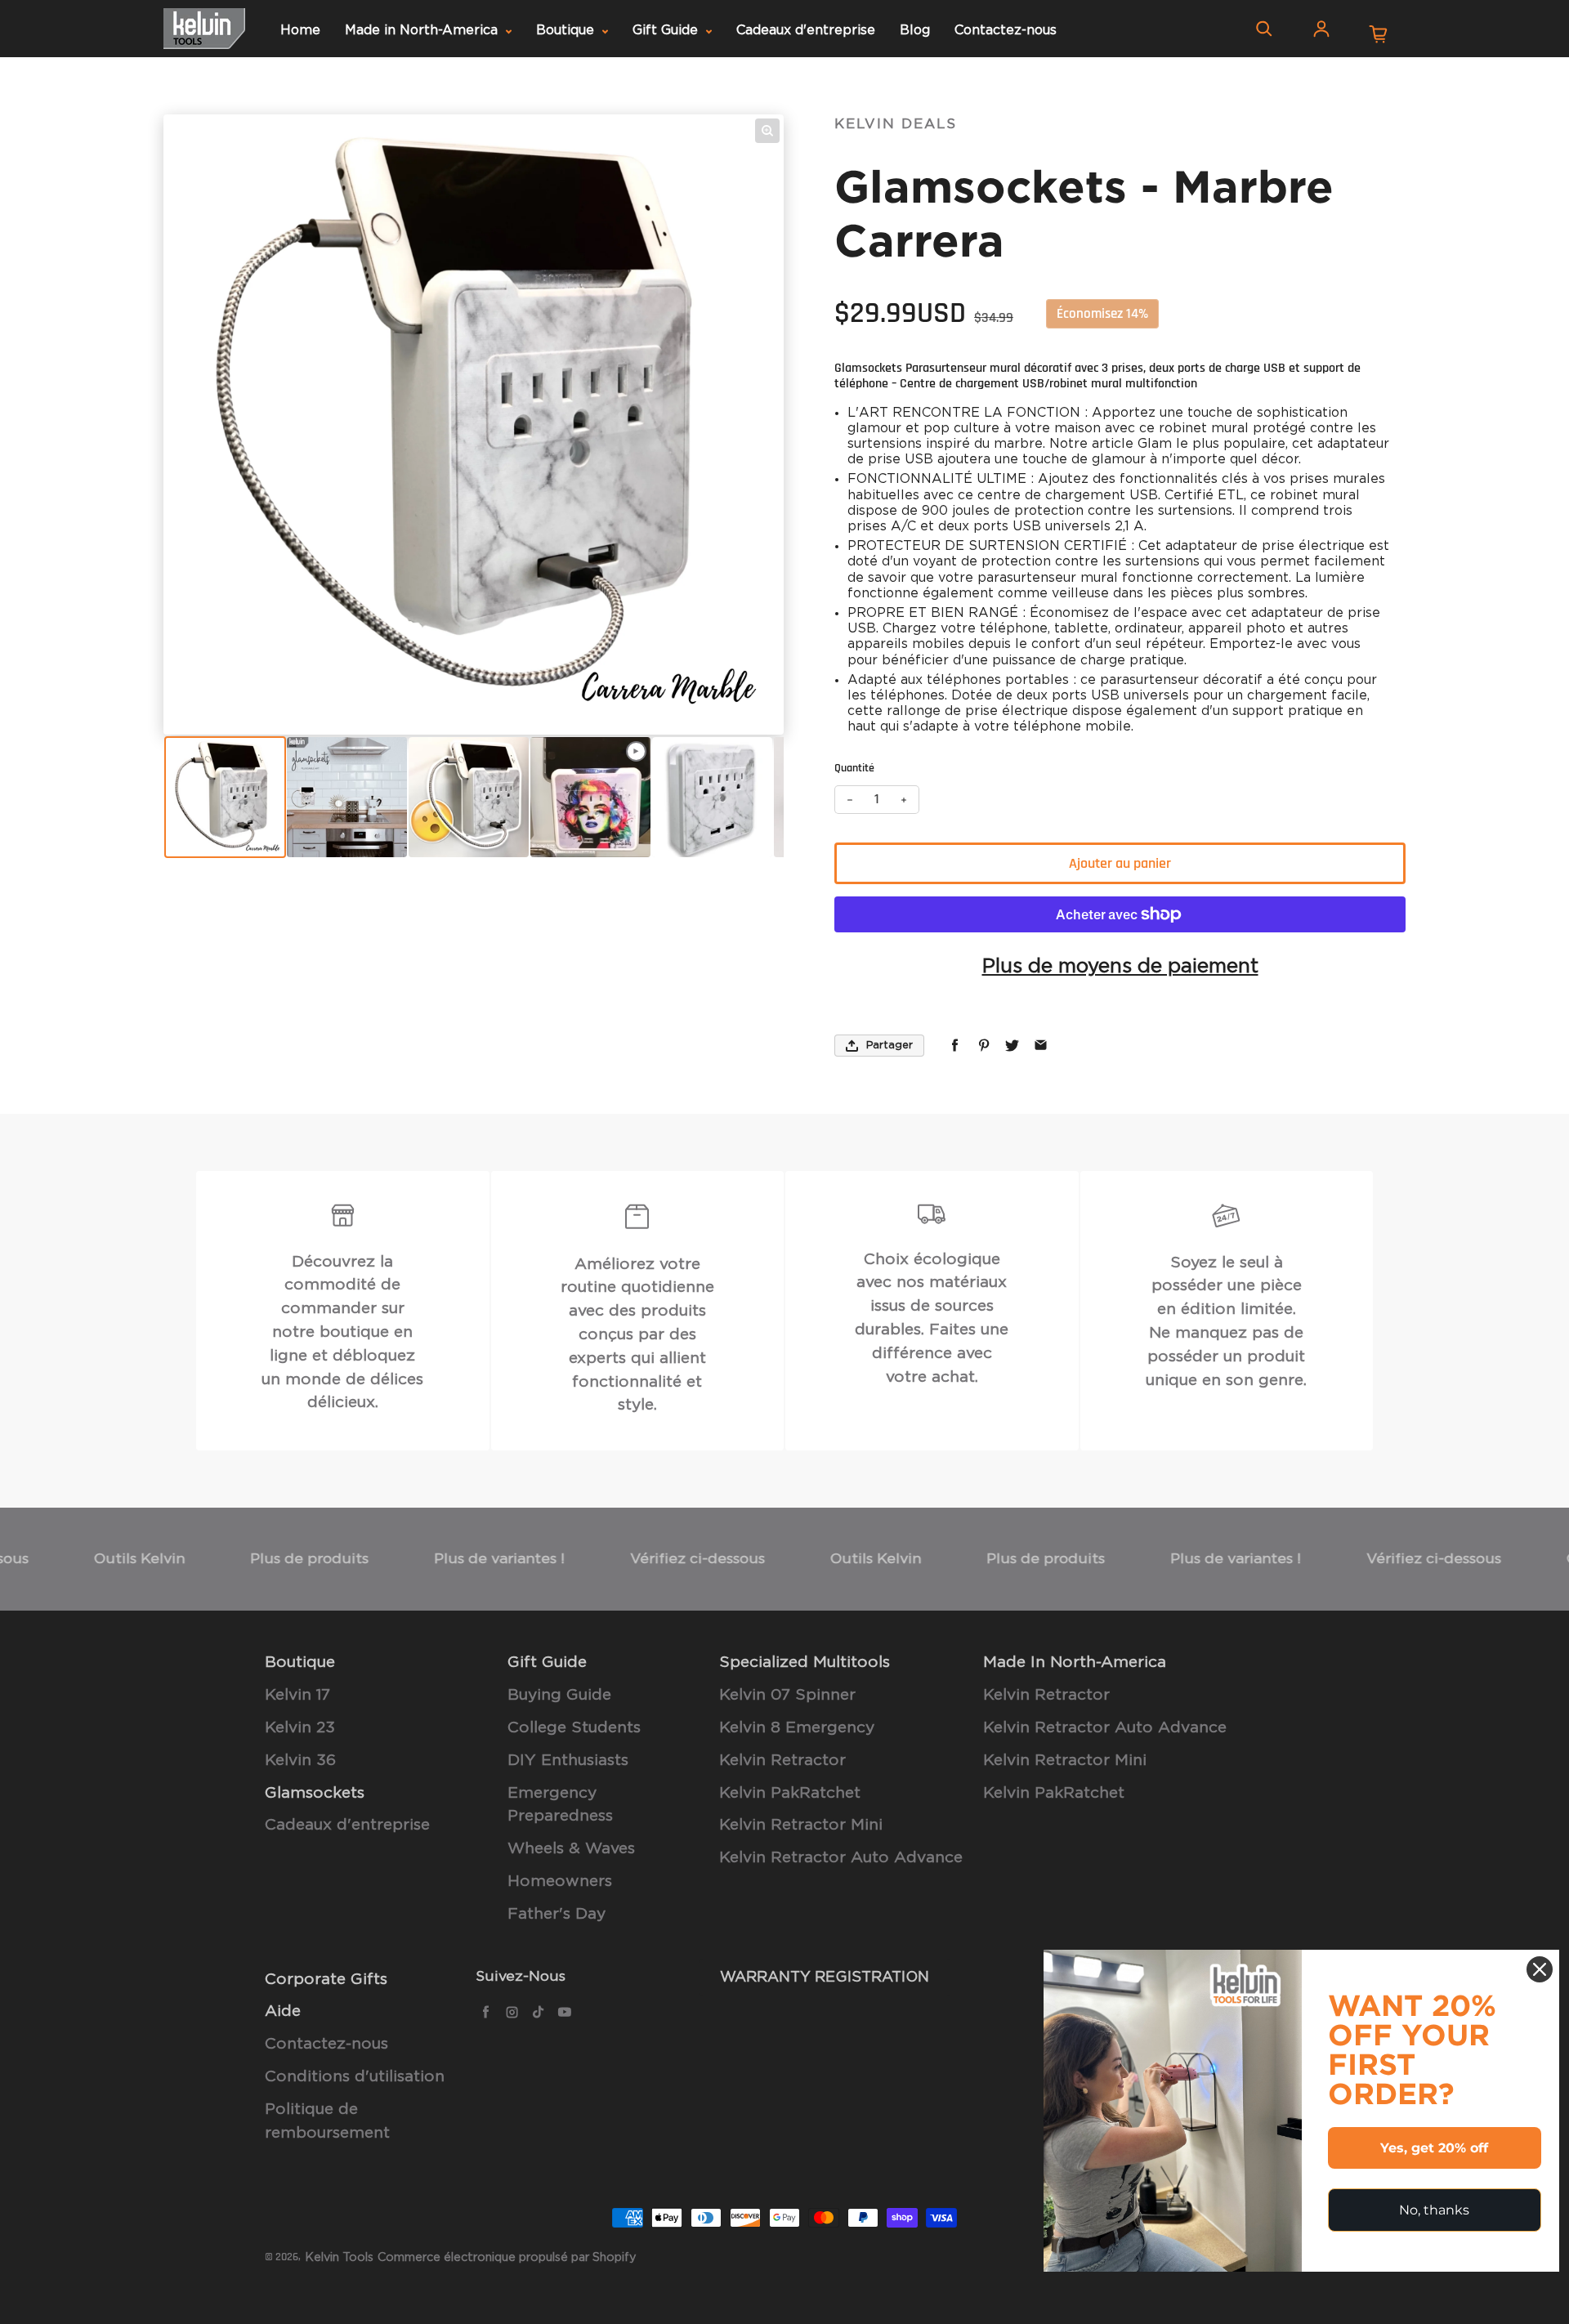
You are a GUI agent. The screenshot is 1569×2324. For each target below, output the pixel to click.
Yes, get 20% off (1434, 2148)
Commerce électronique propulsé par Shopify (507, 2257)
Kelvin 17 (297, 1695)
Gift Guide (667, 30)
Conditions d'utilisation (355, 2077)
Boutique (567, 30)
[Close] (1540, 1969)
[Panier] (1379, 34)
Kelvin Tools (339, 2257)
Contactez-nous (1006, 30)
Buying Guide (559, 1695)
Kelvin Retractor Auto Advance (841, 1858)
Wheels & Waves (571, 1849)
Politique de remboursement (327, 2121)
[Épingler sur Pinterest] (983, 1046)
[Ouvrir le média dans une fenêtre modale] (767, 131)
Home (300, 30)
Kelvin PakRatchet (790, 1793)
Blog (915, 30)
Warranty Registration (825, 1978)
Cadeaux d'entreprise (806, 30)
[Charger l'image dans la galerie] (225, 797)
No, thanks (1434, 2210)
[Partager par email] (1041, 1046)
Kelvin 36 (300, 1761)
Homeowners (560, 1882)
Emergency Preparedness (560, 1805)
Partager (890, 1046)
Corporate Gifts (326, 1980)
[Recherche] (1264, 29)
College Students (574, 1728)
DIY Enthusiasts (568, 1761)
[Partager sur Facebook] (955, 1046)
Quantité (854, 768)
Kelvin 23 (300, 1728)
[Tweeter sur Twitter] (1012, 1046)
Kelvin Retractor (782, 1761)
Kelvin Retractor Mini (801, 1825)
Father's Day (557, 1914)
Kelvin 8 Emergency (797, 1728)
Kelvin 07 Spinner (787, 1695)
